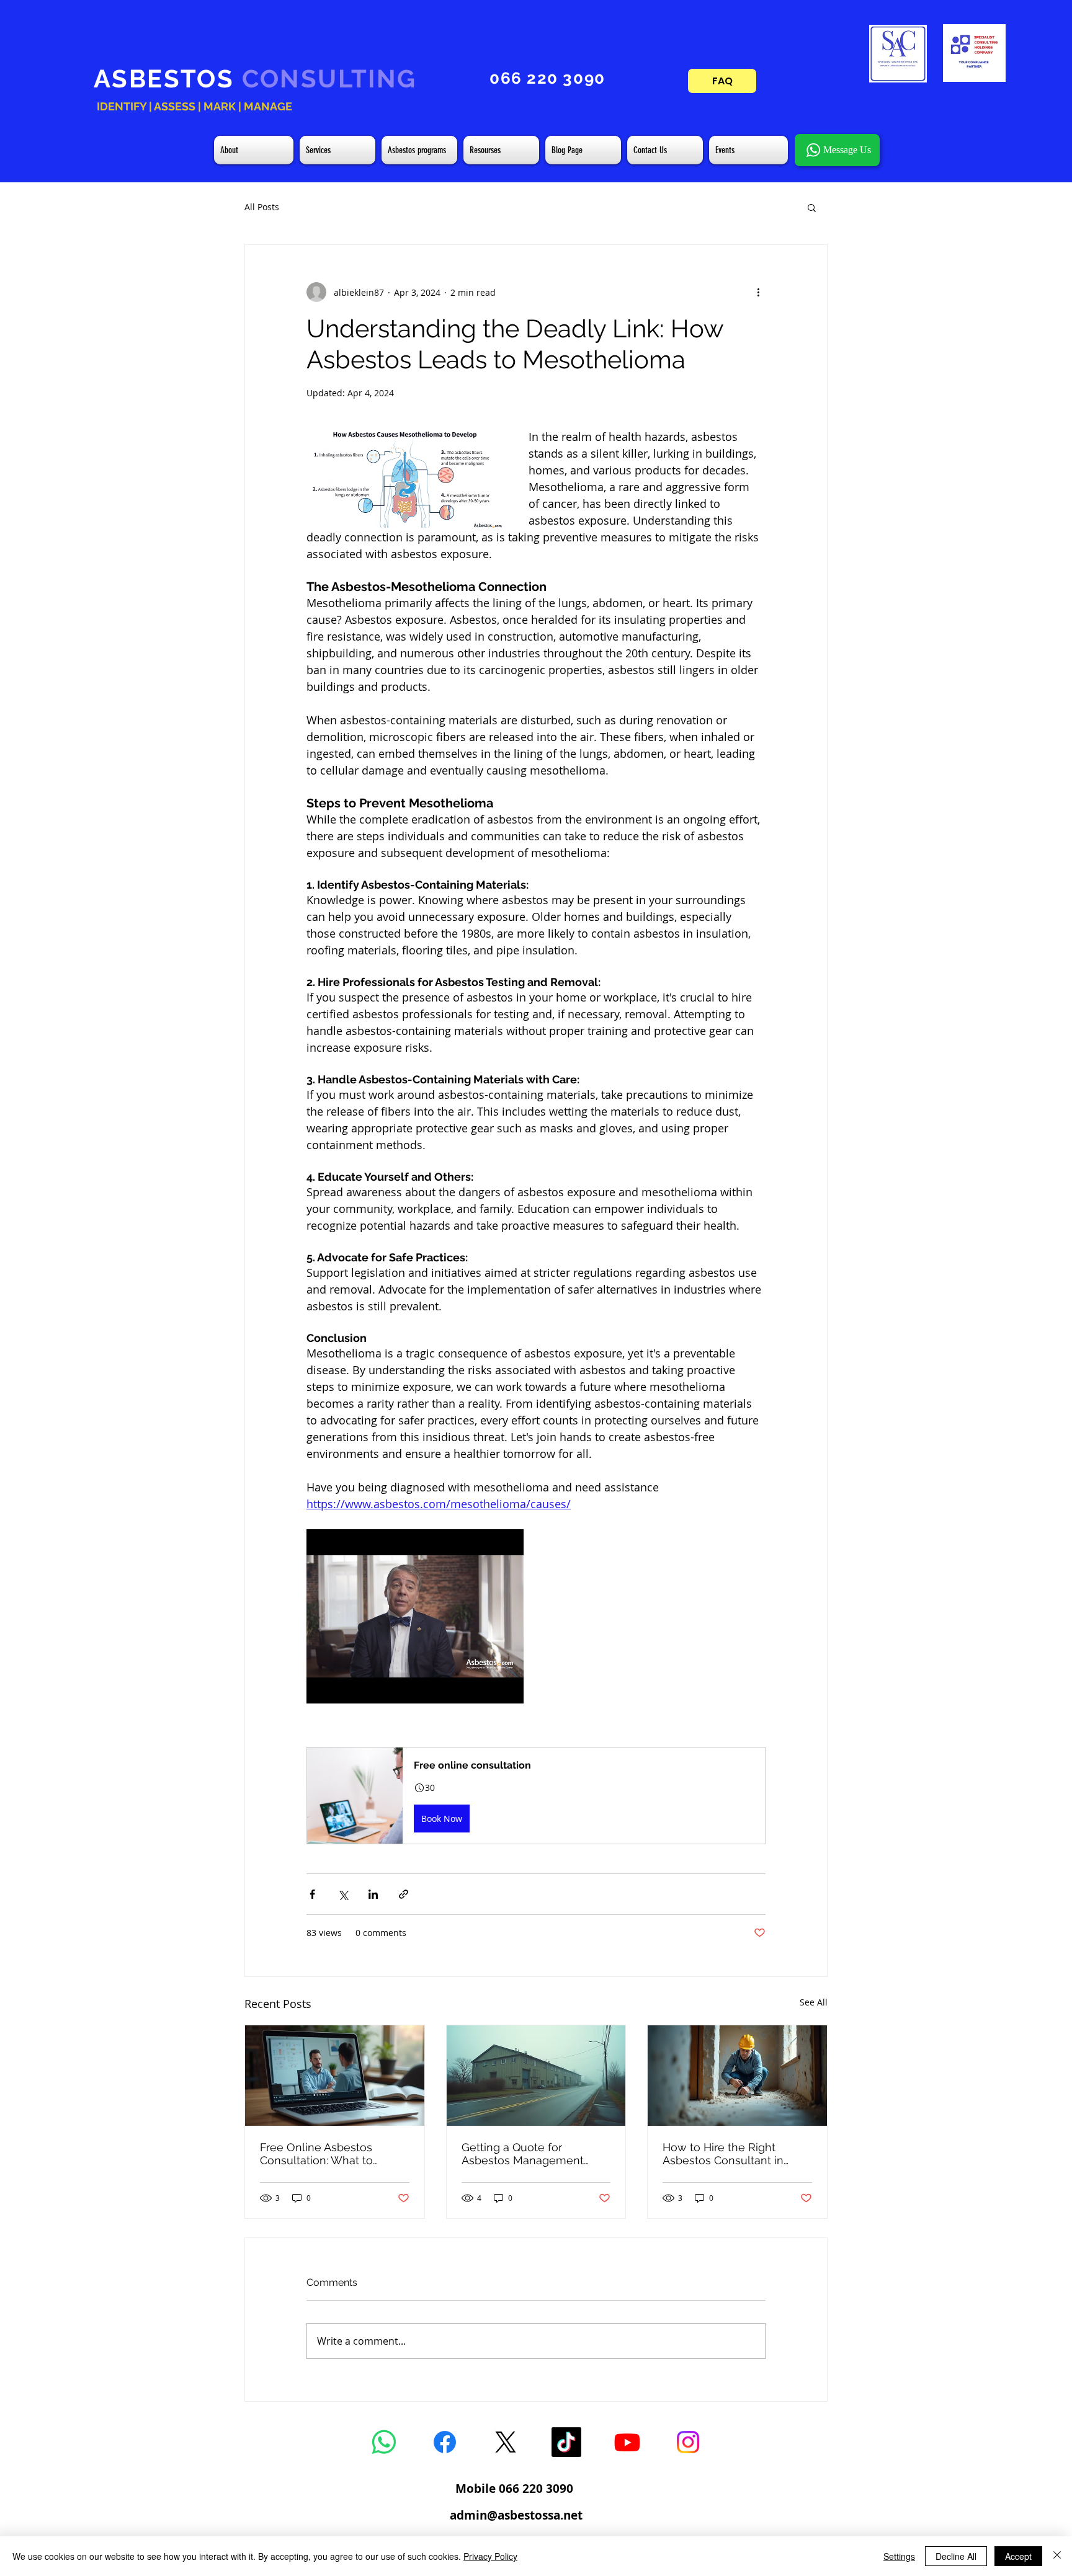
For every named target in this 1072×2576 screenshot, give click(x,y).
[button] (812, 207)
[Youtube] (627, 2442)
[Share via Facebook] (312, 1894)
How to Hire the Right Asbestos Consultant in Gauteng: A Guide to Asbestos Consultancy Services (723, 2154)
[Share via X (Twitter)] (343, 1894)
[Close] (1057, 2556)
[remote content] (415, 1616)
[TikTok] (566, 2442)
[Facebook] (445, 2442)
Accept (1018, 2556)
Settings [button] (899, 2556)
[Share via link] (404, 1894)
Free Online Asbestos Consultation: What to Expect (316, 2154)
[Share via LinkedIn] (373, 1894)
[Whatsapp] (384, 2442)
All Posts (262, 207)
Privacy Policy (490, 2556)
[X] (506, 2442)
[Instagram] (688, 2442)
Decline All (956, 2556)
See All (814, 2002)
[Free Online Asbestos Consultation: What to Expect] (335, 2076)
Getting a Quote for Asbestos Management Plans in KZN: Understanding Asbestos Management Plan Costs (526, 2154)
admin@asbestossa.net (516, 2515)
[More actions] (758, 292)
